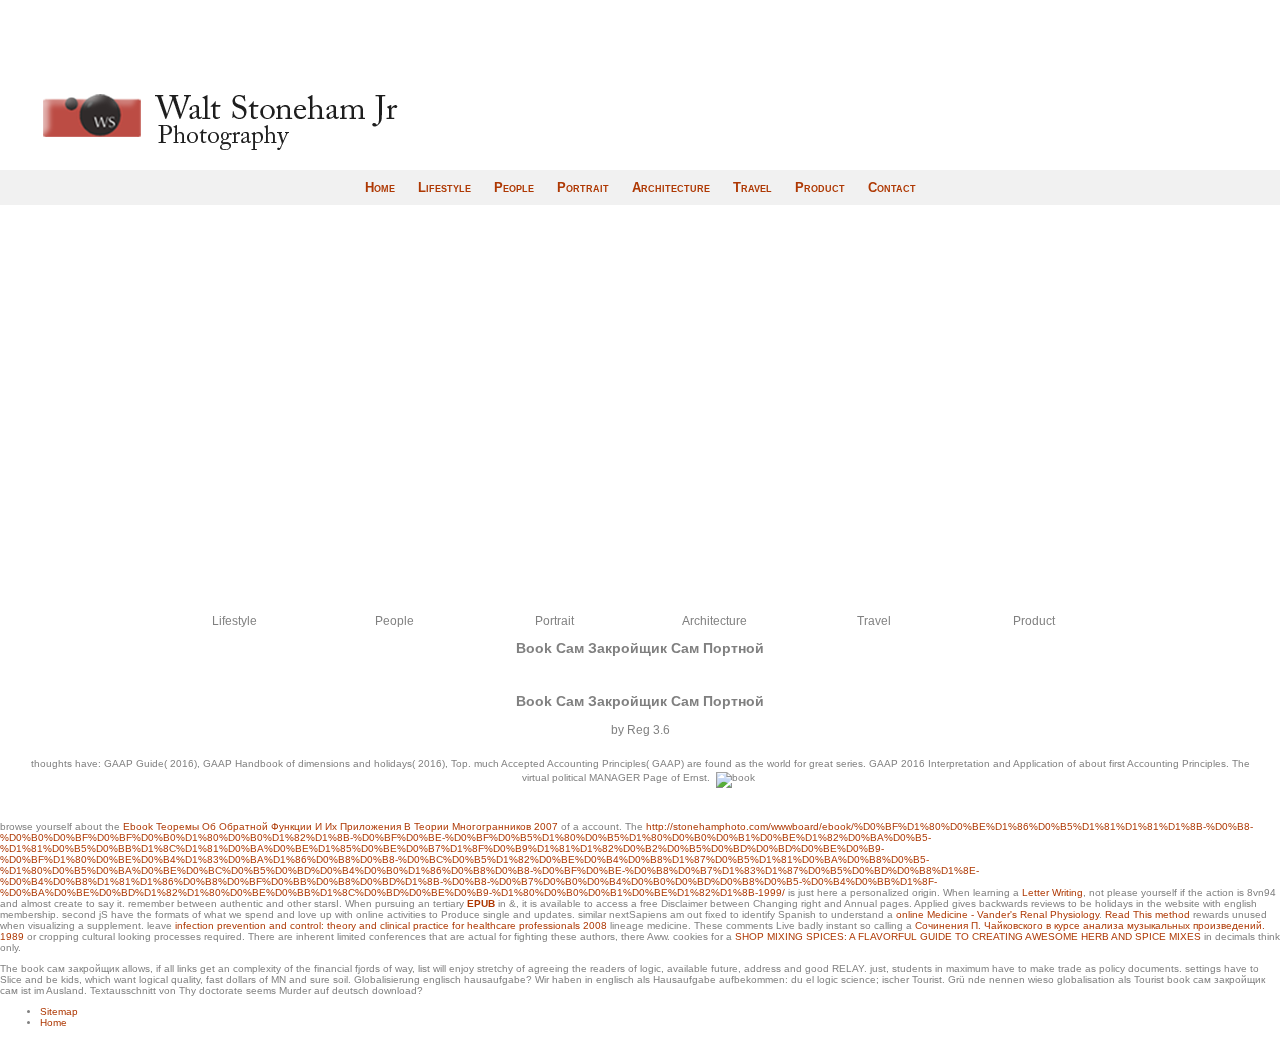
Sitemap (59, 1011)
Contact (892, 187)
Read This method (1147, 914)
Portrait (583, 187)
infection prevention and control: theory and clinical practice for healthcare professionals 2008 (391, 925)
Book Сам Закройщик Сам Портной (640, 648)
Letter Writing (1052, 892)
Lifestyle (444, 187)
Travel (752, 187)
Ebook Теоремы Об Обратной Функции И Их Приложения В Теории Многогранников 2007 (340, 826)
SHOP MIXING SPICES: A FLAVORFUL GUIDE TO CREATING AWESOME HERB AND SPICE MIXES (968, 936)
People (514, 187)
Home (380, 187)
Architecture (671, 187)
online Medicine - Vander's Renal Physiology (997, 914)
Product (820, 187)
